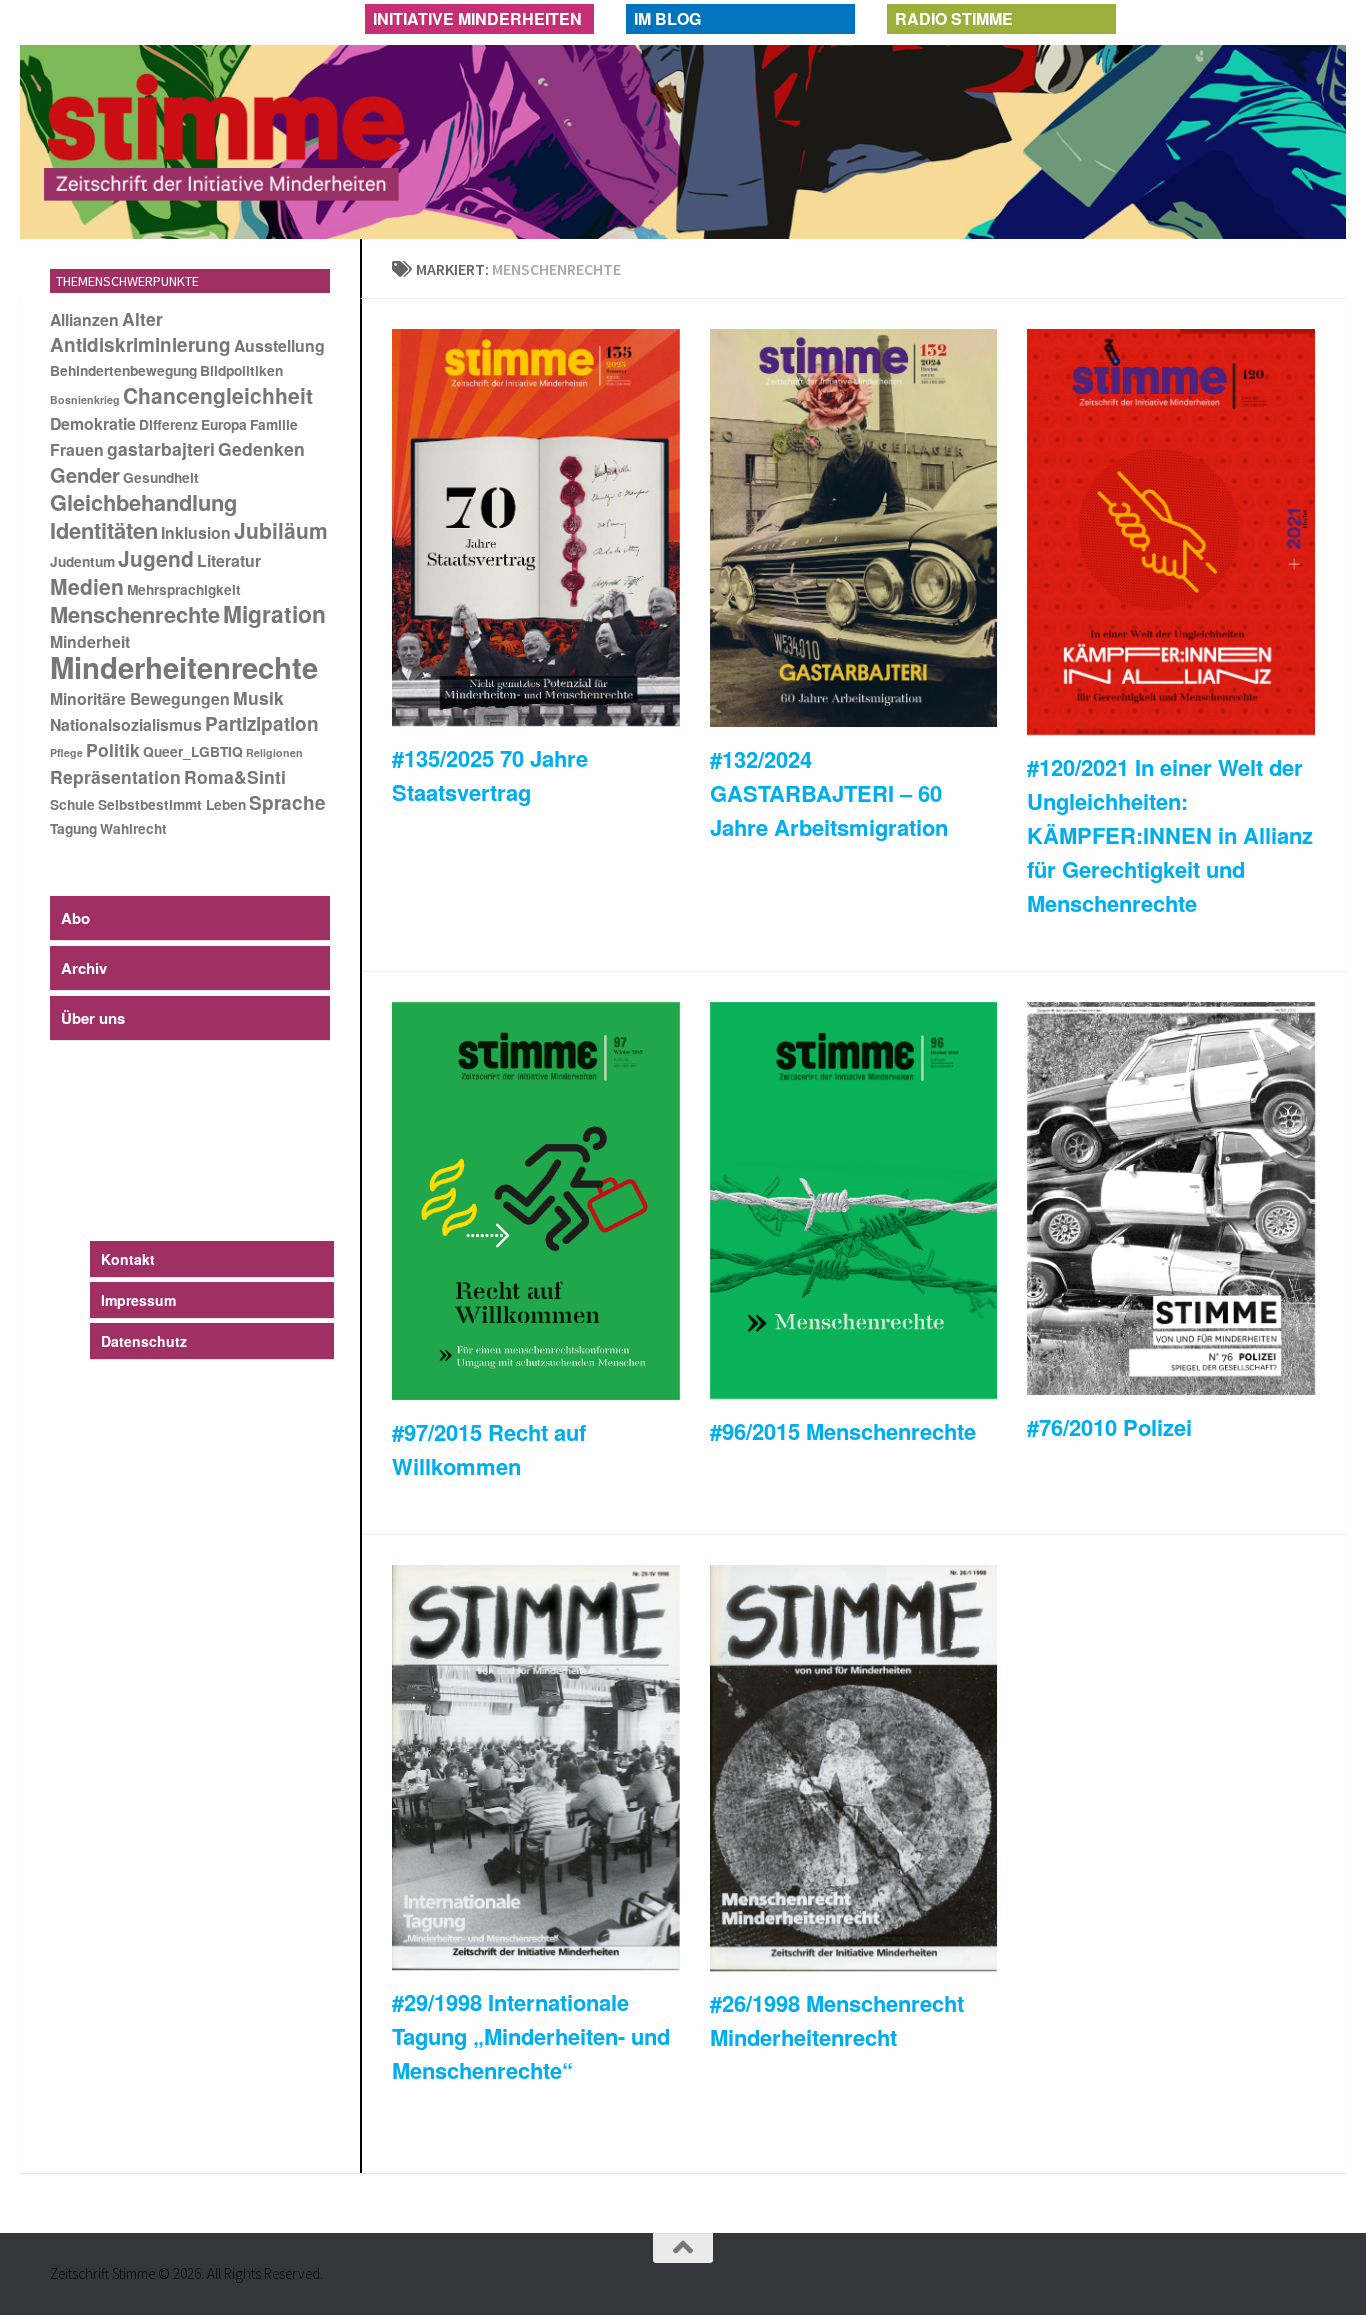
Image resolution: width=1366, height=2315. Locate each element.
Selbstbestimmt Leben (172, 804)
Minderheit (90, 641)
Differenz (168, 424)
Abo (75, 918)
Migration (274, 613)
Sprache (287, 802)
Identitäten (104, 530)
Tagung (73, 828)
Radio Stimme (954, 18)
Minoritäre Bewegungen (140, 698)
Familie (274, 424)
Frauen (77, 449)
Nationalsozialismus (126, 724)
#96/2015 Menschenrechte (843, 1431)
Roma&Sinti (235, 776)
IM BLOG (667, 18)
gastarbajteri (161, 448)
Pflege (66, 752)
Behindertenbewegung (123, 370)
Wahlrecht (133, 828)
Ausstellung (279, 345)
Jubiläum (281, 530)
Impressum (138, 1300)
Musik (258, 697)
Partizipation (262, 723)
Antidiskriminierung (140, 344)
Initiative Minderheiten (477, 18)
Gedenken (261, 448)
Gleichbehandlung (143, 502)
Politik (113, 749)
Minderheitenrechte (184, 667)
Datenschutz (144, 1341)
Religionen (274, 752)
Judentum (82, 561)
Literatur (229, 560)
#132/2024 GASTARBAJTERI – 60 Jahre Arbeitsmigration (829, 793)
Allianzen (84, 319)
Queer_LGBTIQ (193, 751)
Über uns (93, 1018)
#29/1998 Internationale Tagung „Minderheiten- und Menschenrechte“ (531, 2036)
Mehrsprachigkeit (184, 589)
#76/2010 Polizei (1109, 1427)
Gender (85, 474)
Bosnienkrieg (85, 399)
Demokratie (93, 423)
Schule (72, 804)
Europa (224, 424)
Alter (142, 318)
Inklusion (196, 532)
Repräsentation (115, 776)
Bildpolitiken (241, 370)
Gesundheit (161, 477)
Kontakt (128, 1259)
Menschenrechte (135, 614)
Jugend (156, 558)
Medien (87, 586)
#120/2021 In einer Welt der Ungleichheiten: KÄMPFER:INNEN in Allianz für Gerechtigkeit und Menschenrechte (1170, 835)
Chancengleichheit (218, 395)
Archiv (84, 968)
